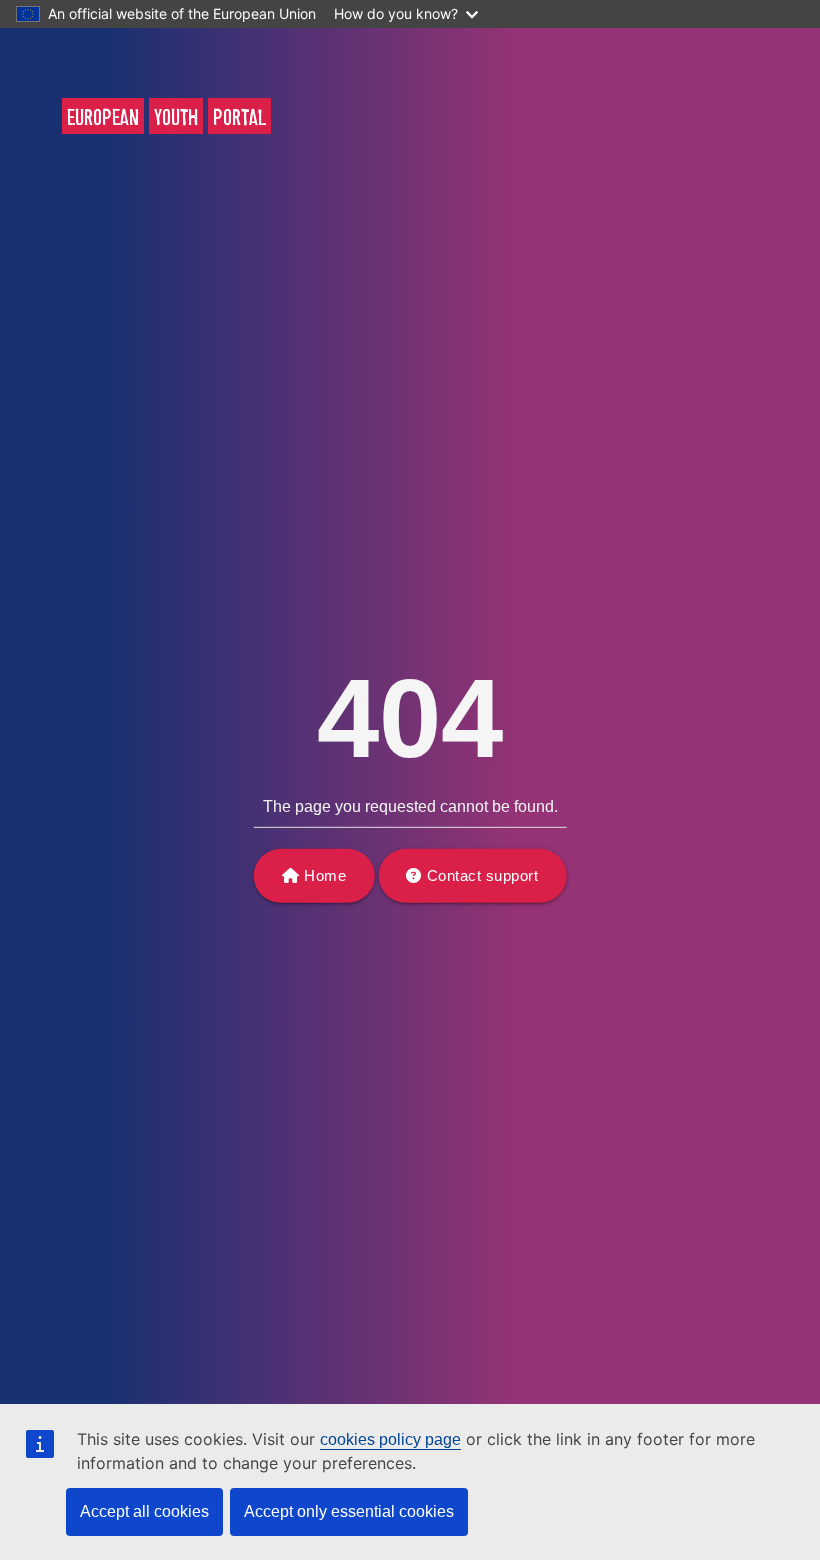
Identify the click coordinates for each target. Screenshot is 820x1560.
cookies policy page (390, 1439)
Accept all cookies (144, 1511)
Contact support (483, 875)
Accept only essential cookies (349, 1511)
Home (325, 875)
